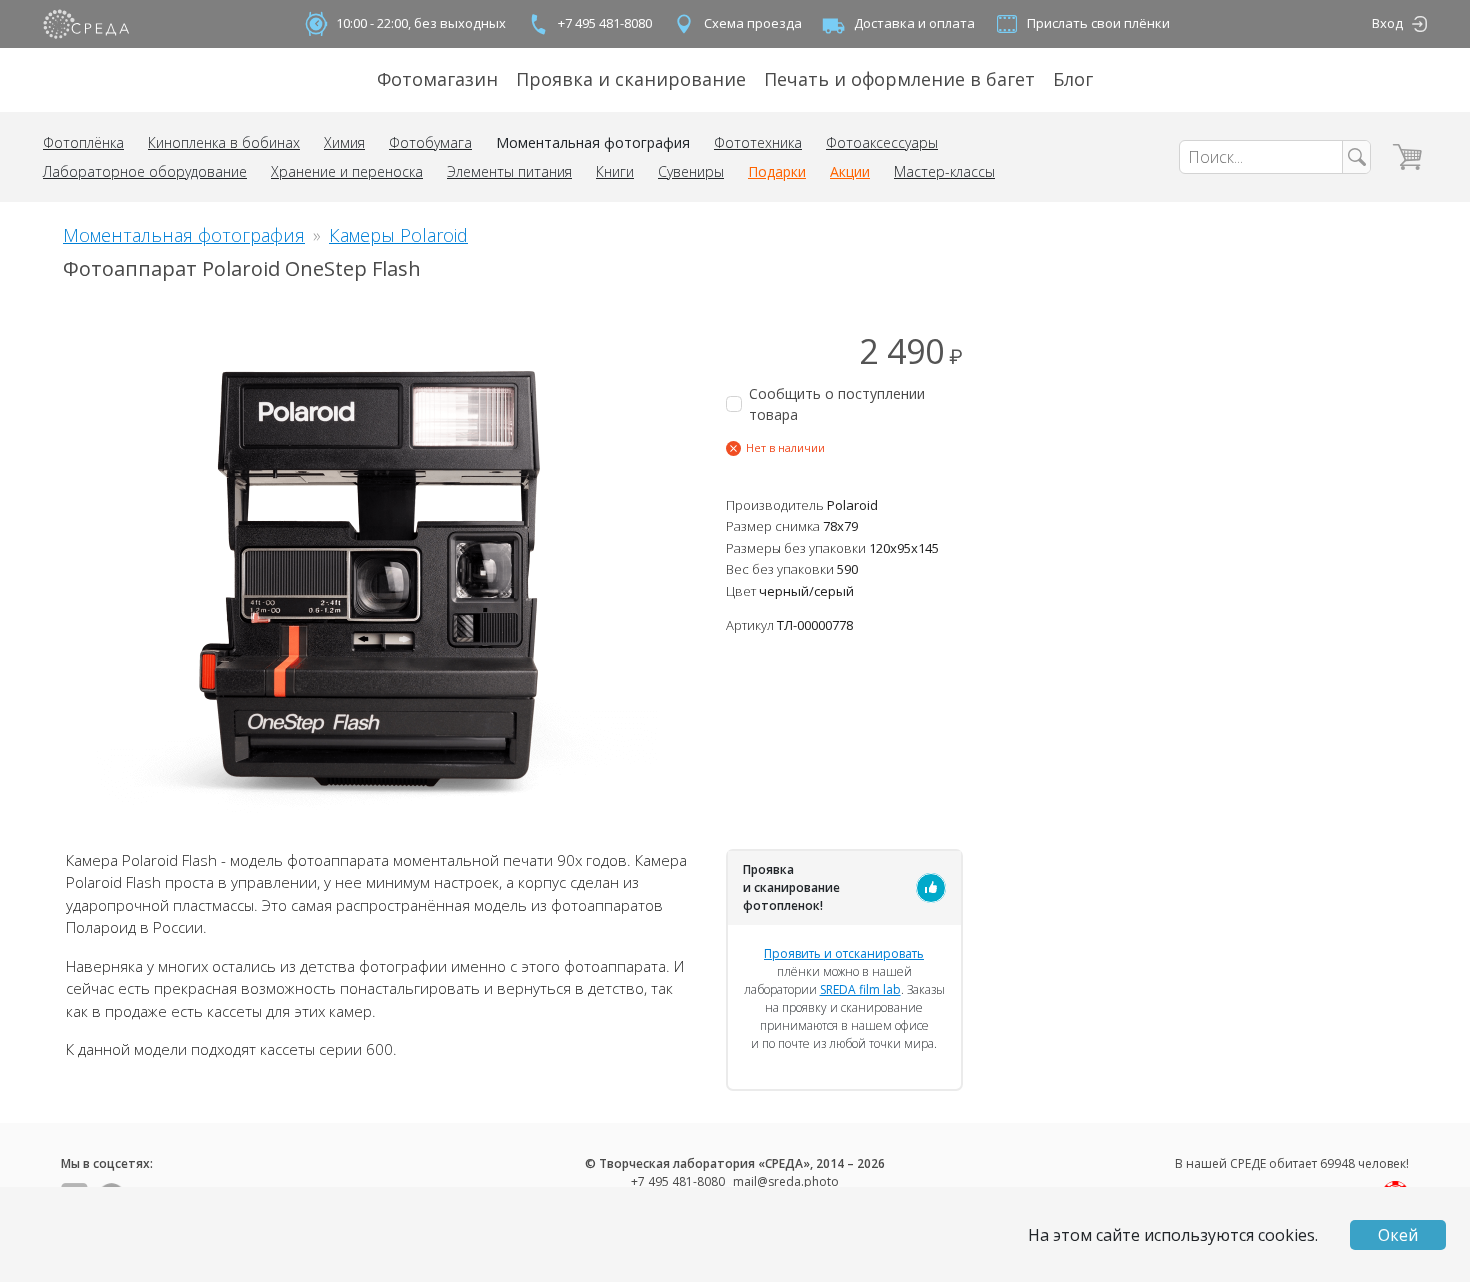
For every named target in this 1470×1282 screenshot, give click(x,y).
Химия (344, 142)
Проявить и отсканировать (844, 953)
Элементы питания (509, 171)
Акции (850, 171)
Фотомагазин (437, 79)
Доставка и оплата (914, 23)
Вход (1387, 23)
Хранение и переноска (347, 171)
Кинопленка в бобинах (224, 142)
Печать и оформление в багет (899, 79)
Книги (615, 171)
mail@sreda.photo (786, 1181)
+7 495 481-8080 (605, 23)
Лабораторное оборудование (145, 171)
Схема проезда (753, 23)
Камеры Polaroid (398, 235)
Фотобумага (430, 142)
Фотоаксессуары (882, 142)
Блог (1073, 79)
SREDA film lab (860, 989)
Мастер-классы (944, 171)
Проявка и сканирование (631, 79)
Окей (1398, 1235)
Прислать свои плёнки (1098, 23)
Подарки (777, 171)
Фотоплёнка (83, 142)
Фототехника (758, 142)
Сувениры (691, 171)
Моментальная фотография (593, 142)
